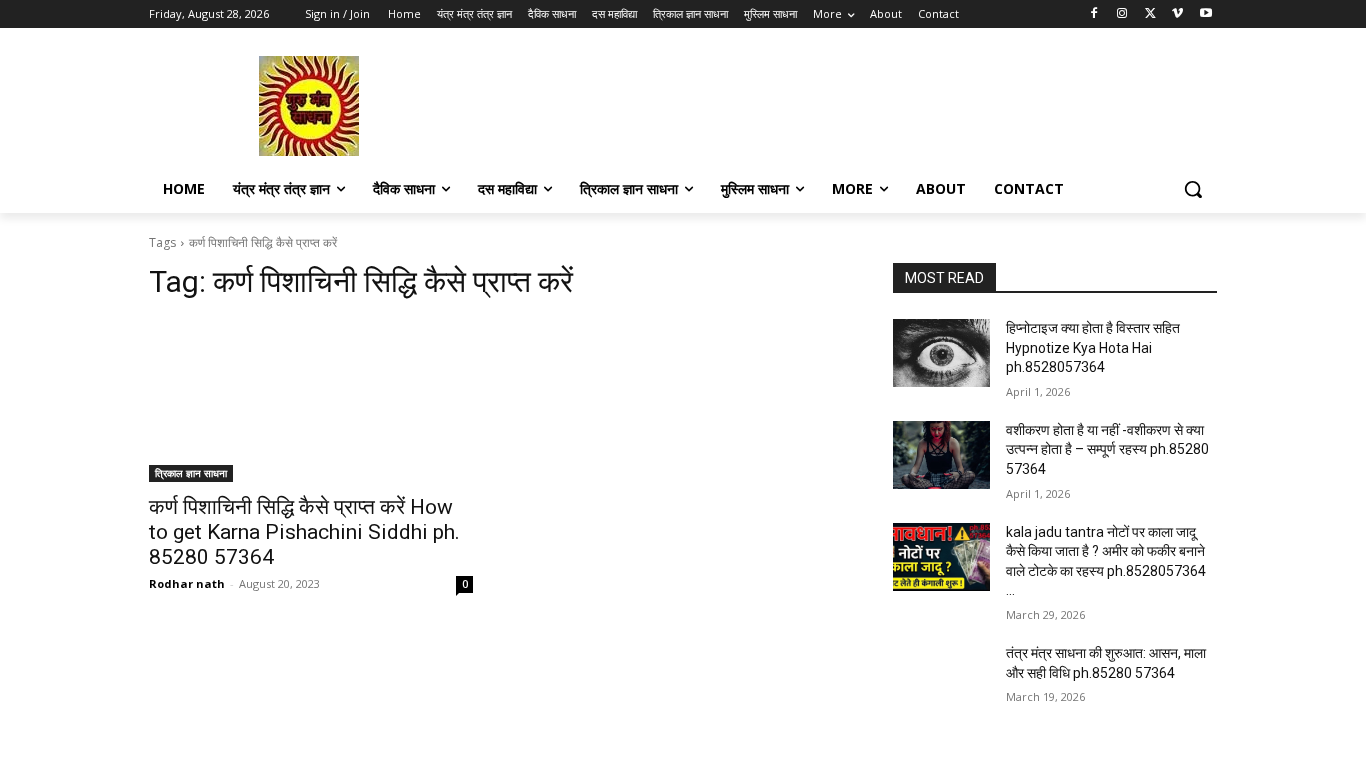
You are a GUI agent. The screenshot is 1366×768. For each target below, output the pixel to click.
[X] (1150, 14)
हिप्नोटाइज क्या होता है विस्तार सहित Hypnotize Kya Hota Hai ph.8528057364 (1093, 347)
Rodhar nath (187, 583)
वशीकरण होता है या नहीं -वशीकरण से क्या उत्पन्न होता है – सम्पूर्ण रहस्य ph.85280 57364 (1107, 449)
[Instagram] (1122, 14)
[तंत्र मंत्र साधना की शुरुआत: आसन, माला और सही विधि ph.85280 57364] (941, 678)
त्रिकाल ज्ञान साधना (191, 473)
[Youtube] (1205, 14)
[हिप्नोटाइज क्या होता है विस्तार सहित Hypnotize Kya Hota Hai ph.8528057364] (941, 353)
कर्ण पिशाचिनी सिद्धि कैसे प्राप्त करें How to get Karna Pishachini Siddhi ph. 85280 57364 (304, 532)
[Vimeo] (1177, 14)
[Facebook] (1094, 14)
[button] (1193, 189)
